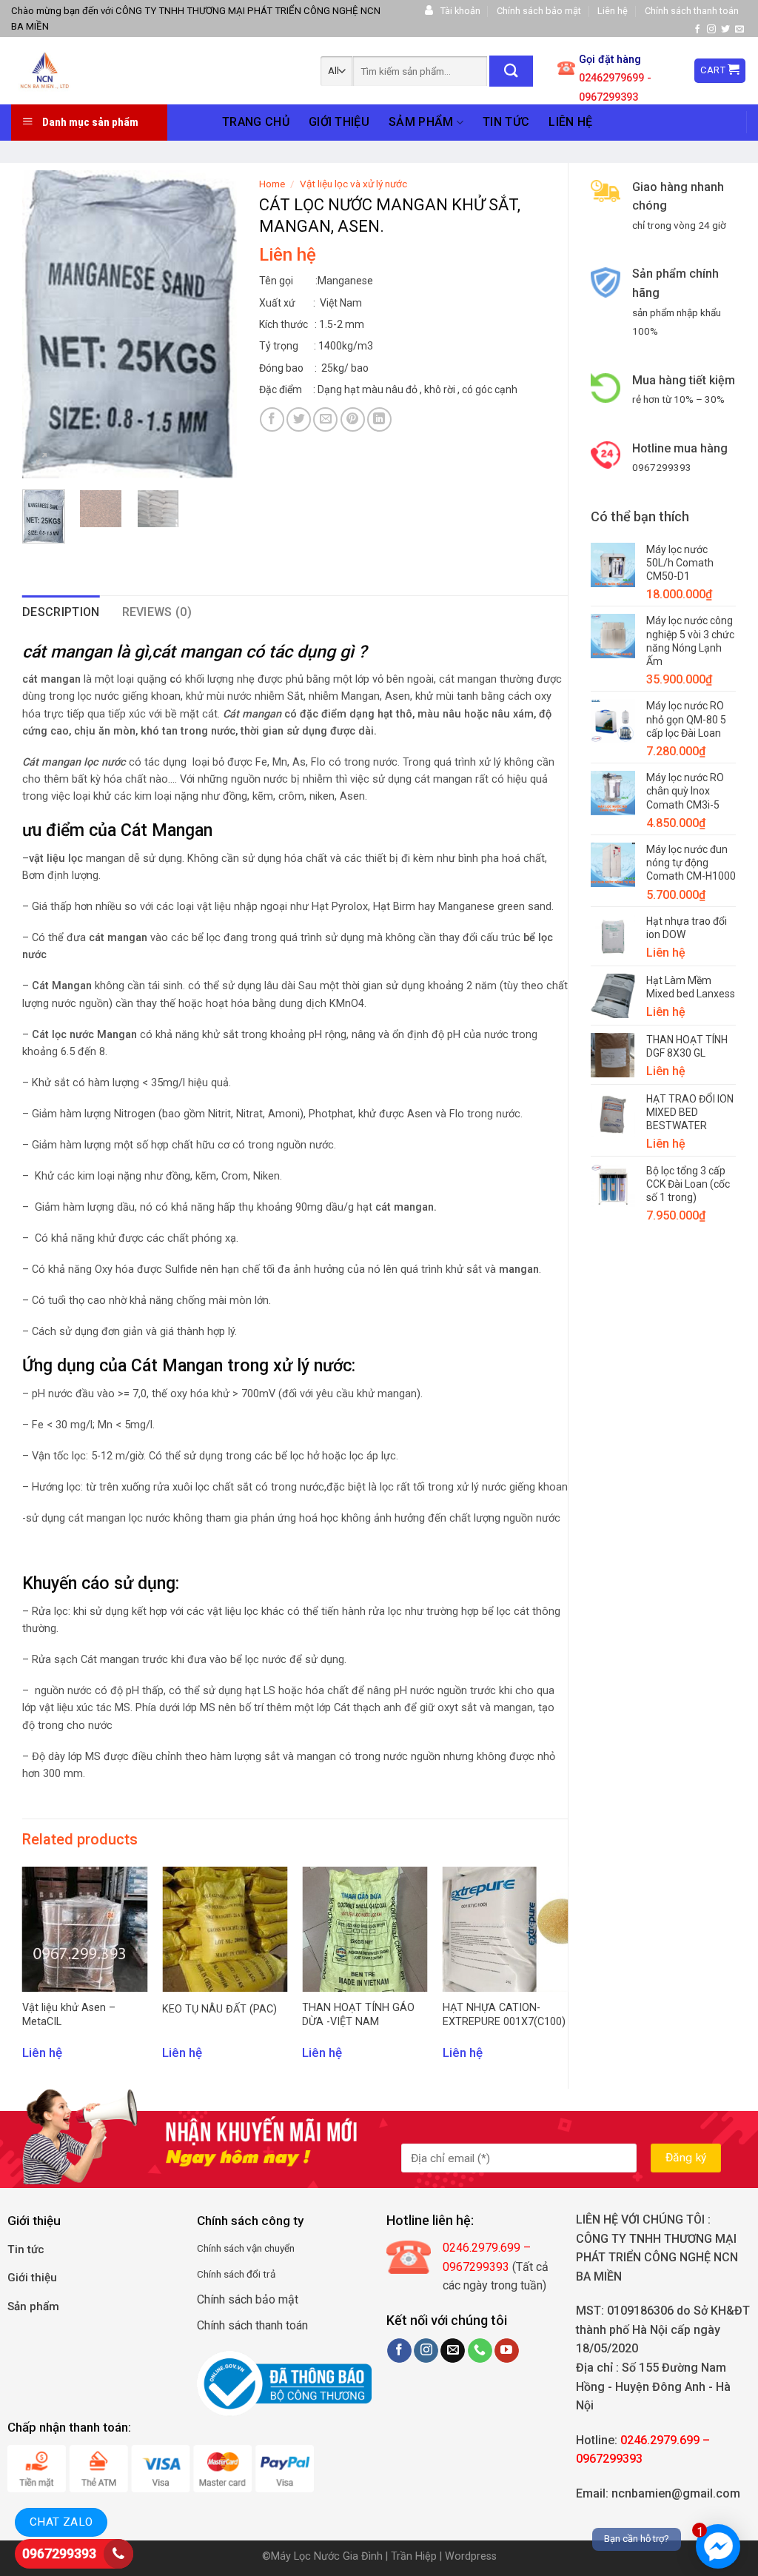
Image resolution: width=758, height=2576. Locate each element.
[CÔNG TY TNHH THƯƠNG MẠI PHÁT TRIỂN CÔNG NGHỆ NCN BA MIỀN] (115, 71)
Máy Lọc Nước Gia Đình (328, 2556)
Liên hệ (613, 11)
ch (239, 2248)
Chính (209, 2248)
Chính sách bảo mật (539, 11)
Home (272, 184)
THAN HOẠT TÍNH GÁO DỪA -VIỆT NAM (358, 2015)
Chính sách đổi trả (236, 2274)
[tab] (61, 612)
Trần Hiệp (414, 2556)
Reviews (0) (157, 612)
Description (61, 612)
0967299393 (59, 2553)
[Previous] (45, 324)
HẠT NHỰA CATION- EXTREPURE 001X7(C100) (504, 2015)
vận (253, 2248)
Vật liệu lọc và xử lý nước (353, 184)
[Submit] (511, 71)
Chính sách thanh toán (692, 11)
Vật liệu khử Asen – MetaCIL (69, 2015)
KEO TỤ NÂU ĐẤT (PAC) (219, 2009)
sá (228, 2248)
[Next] (214, 324)
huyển (282, 2248)
